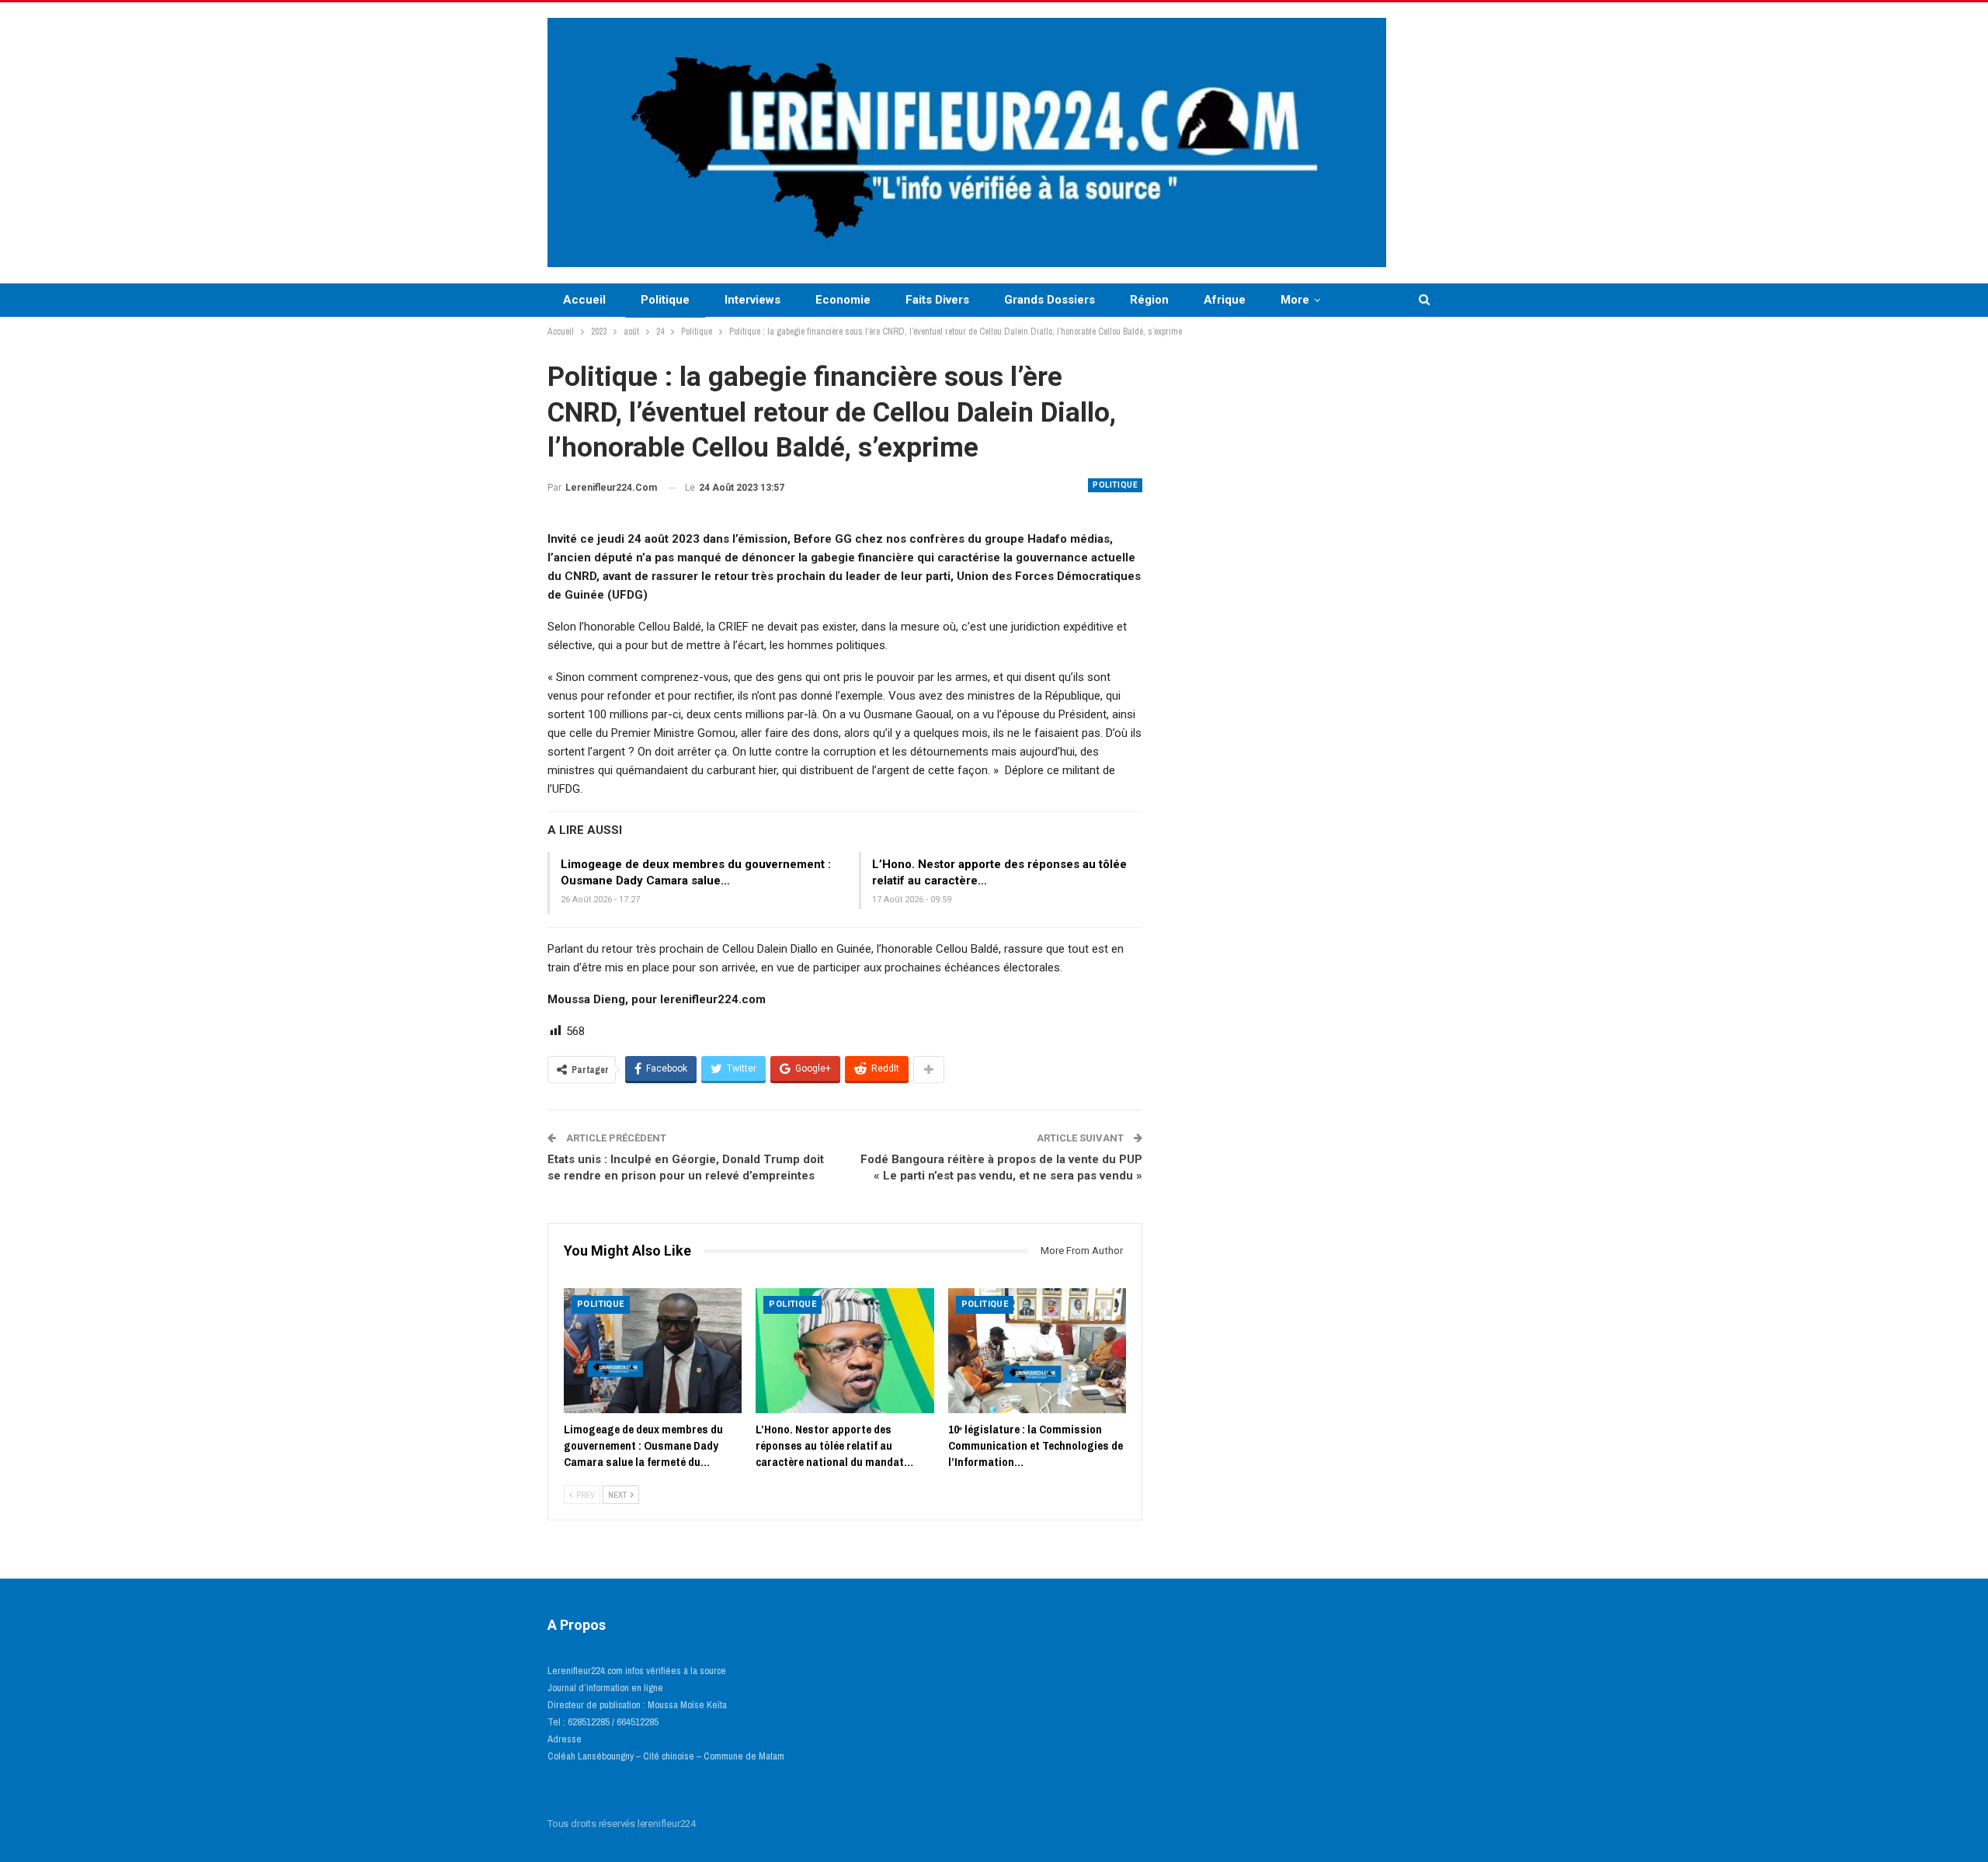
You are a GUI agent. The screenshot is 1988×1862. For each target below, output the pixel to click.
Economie (843, 300)
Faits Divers (937, 300)
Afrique (1225, 300)
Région (1149, 300)
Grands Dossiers (1050, 300)
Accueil (584, 300)
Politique (665, 300)
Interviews (752, 300)
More (1295, 300)
